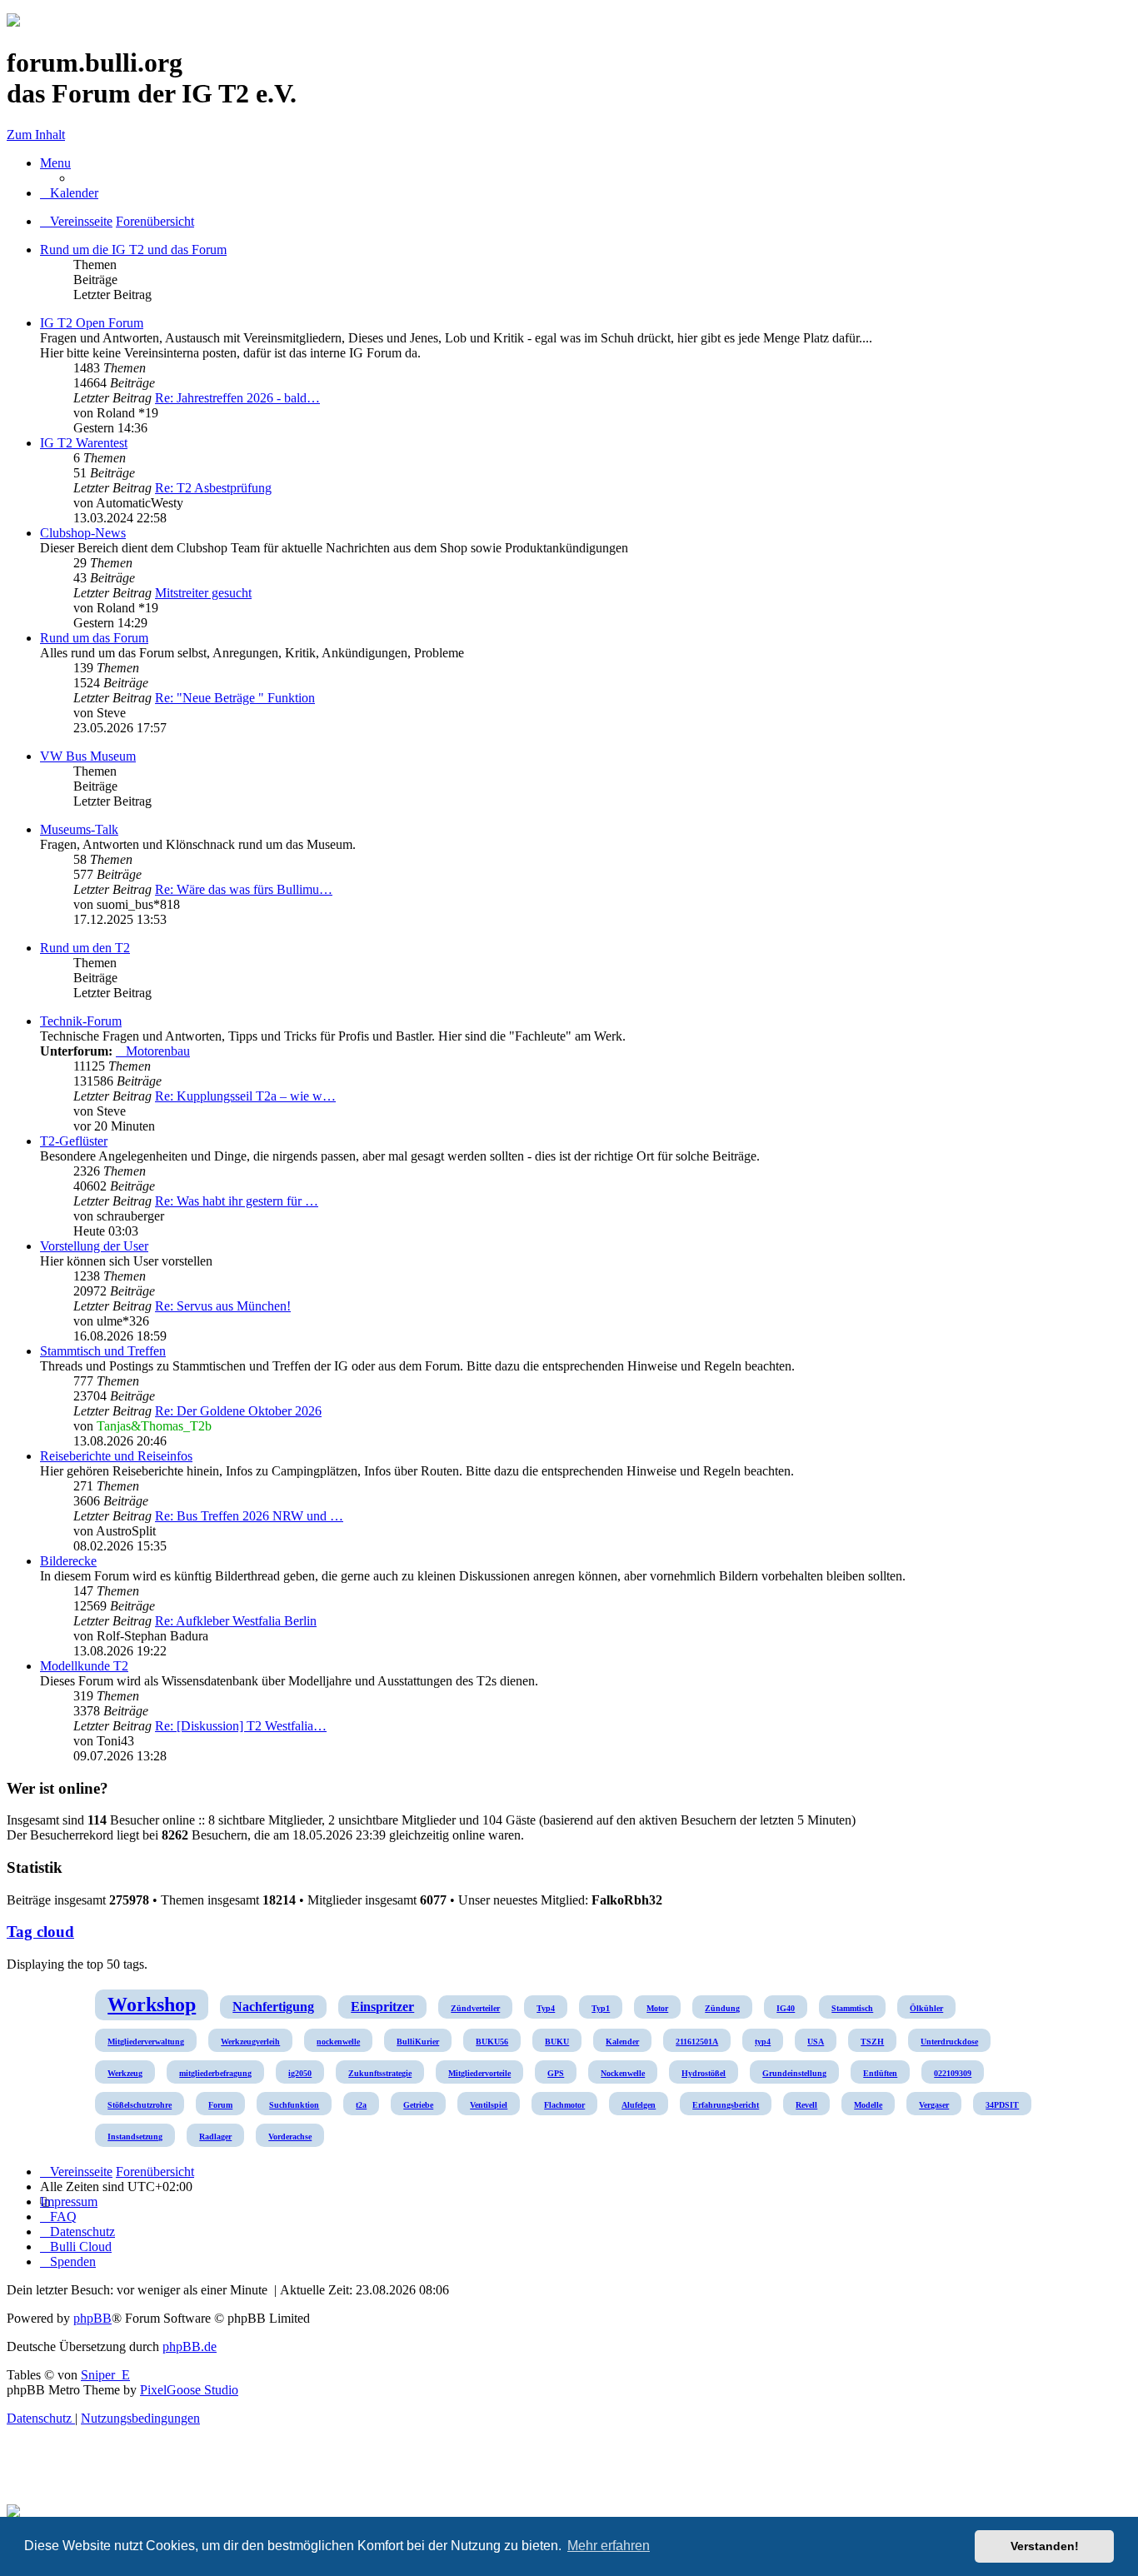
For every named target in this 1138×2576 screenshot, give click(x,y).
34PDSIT (1002, 2105)
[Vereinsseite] (13, 22)
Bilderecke (68, 1561)
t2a (361, 2105)
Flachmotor (564, 2105)
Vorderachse (290, 2137)
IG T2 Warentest (84, 443)
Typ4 (546, 2008)
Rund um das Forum (94, 638)
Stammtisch (852, 2008)
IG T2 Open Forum (92, 323)
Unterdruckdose (949, 2042)
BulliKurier (418, 2042)
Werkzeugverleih (250, 2042)
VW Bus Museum (88, 756)
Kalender (622, 2042)
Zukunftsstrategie (380, 2073)
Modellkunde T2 (84, 1666)
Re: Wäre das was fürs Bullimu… (244, 889)
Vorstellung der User (94, 1246)
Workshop (152, 2004)
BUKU (557, 2042)
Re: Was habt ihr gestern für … (237, 1201)
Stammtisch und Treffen (103, 1351)
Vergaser (934, 2105)
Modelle (868, 2105)
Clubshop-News (83, 533)
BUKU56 (492, 2042)
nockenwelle (338, 2042)
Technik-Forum (81, 1021)
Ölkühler (926, 2008)
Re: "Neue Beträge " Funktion (235, 698)
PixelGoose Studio (189, 2390)
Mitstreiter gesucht (203, 593)
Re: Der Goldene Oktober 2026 (238, 1411)
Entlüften (880, 2073)
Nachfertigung (273, 2007)
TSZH (872, 2042)
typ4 (763, 2042)
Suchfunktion (294, 2105)
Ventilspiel (489, 2105)
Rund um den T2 (85, 948)
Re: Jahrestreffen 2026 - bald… (237, 398)
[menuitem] (69, 193)
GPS (556, 2073)
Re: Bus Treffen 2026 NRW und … (249, 1516)
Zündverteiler (475, 2008)
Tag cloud (40, 1932)
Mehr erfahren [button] (609, 2546)
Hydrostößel (704, 2073)
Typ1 (601, 2008)
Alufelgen (639, 2105)
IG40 (786, 2008)
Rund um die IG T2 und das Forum (133, 250)
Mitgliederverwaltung (146, 2042)
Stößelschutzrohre (140, 2105)
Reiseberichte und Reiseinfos (116, 1456)
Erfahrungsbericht (726, 2105)
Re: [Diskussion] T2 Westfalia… (241, 1726)
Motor (657, 2008)
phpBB (92, 2318)
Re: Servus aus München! (223, 1306)
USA (816, 2042)
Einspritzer (382, 2007)
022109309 (953, 2073)
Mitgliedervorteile (479, 2073)
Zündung (722, 2008)
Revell (806, 2105)
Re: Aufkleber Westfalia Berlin (236, 1621)
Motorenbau (158, 1051)
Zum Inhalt (36, 135)
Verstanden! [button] (1045, 2546)
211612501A (697, 2042)
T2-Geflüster (74, 1141)
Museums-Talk (79, 829)
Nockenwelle (623, 2073)
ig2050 (300, 2073)
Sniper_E (105, 2375)
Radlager (215, 2137)
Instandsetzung (135, 2137)
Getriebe (418, 2105)
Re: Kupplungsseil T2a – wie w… (245, 1096)
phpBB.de (190, 2346)
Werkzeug (125, 2073)
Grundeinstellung (794, 2073)
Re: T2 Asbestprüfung (213, 488)
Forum (220, 2105)
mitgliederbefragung (215, 2073)
